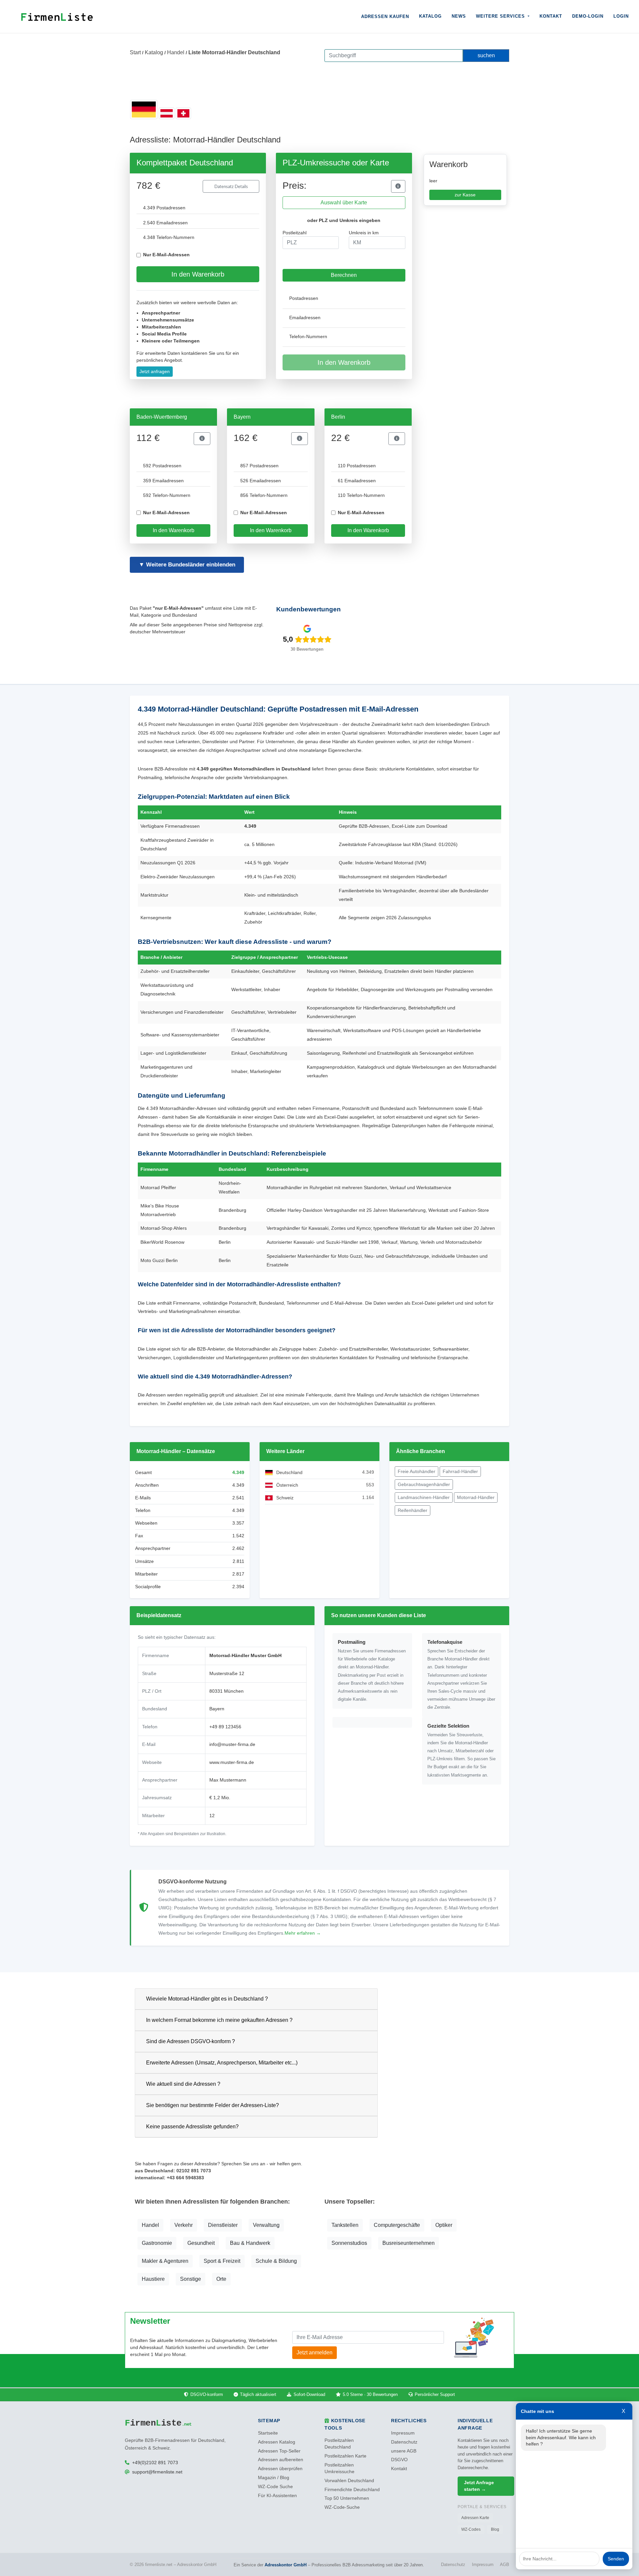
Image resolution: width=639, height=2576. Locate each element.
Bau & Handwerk (250, 2243)
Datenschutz (404, 2442)
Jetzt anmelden (315, 2353)
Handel (176, 52)
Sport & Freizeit (222, 2261)
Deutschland (289, 1472)
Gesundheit (201, 2243)
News (459, 16)
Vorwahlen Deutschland (349, 2481)
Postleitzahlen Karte (345, 2456)
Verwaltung (266, 2225)
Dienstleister (223, 2225)
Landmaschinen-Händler (424, 1497)
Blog (495, 2529)
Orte (221, 2279)
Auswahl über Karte (344, 203)
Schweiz (285, 1498)
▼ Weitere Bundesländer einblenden (187, 565)
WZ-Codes (471, 2529)
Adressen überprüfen (280, 2469)
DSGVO (399, 2460)
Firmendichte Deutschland (352, 2490)
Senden (616, 2559)
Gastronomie (157, 2243)
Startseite (268, 2433)
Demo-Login (588, 16)
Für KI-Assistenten (277, 2496)
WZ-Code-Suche (342, 2507)
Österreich (287, 1485)
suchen (486, 55)
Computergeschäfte (397, 2225)
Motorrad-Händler (476, 1497)
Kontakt (551, 16)
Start (135, 52)
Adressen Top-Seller (279, 2451)
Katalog (430, 16)
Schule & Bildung (276, 2261)
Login (621, 16)
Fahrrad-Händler (460, 1471)
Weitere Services (501, 16)
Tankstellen (345, 2225)
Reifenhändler (413, 1510)
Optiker (444, 2225)
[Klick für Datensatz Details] (398, 186)
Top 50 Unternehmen (347, 2498)
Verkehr (184, 2225)
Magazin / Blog (274, 2478)
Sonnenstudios (349, 2243)
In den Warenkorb (198, 274)
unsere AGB (404, 2451)
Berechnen (344, 275)
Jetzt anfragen (155, 371)
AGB (505, 2565)
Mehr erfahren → (303, 1933)
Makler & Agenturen (165, 2261)
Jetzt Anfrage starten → (479, 2486)
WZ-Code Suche (275, 2487)
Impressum (403, 2433)
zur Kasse (465, 195)
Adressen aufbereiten (281, 2460)
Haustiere (153, 2279)
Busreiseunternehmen (409, 2243)
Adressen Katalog (277, 2442)
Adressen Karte (475, 2518)
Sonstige (191, 2279)
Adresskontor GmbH (286, 2565)
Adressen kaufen (385, 16)
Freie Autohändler (417, 1471)
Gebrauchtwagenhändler (424, 1484)
